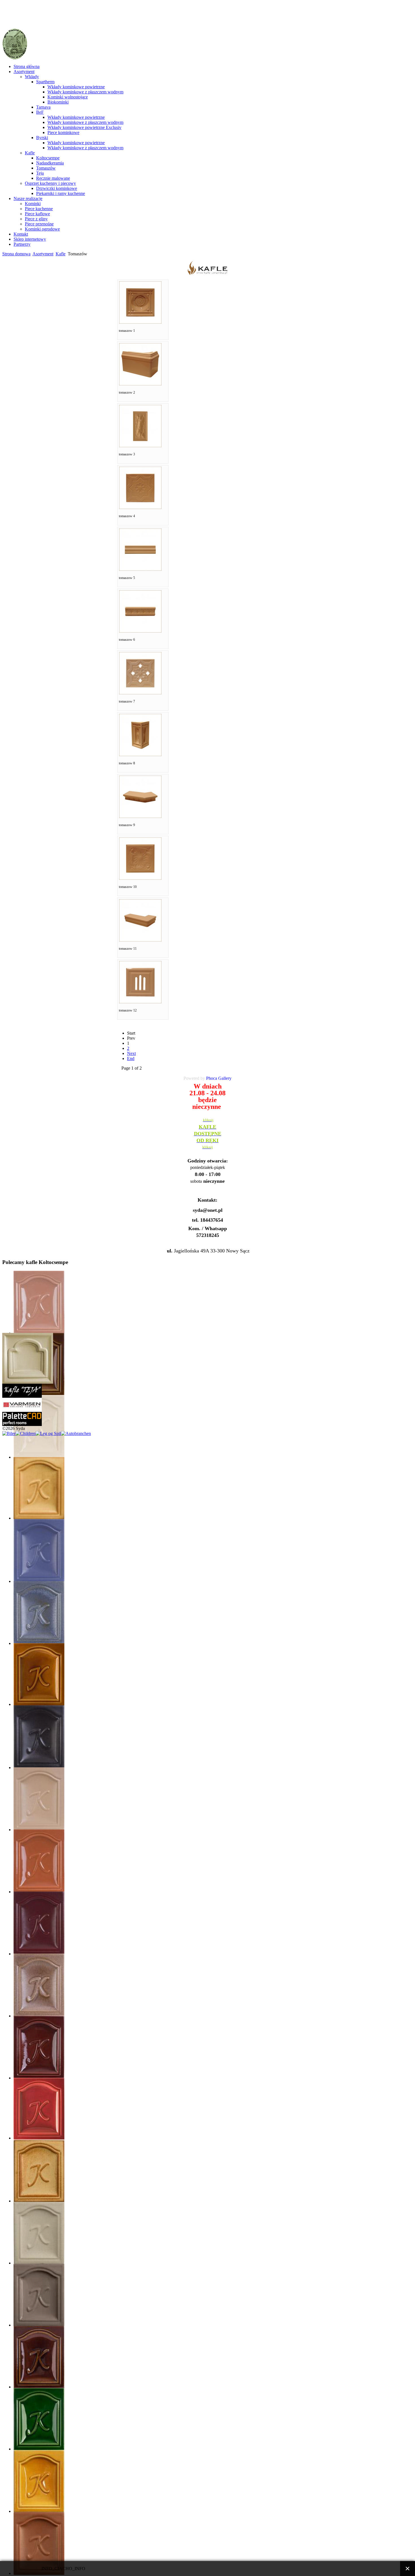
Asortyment (24, 72)
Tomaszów (46, 168)
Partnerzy (22, 244)
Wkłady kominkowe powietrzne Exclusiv (84, 127)
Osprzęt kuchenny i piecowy (50, 183)
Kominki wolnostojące (68, 97)
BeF (40, 112)
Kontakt (21, 234)
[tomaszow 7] (140, 693)
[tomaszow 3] (140, 446)
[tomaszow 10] (140, 878)
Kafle (30, 153)
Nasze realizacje (28, 198)
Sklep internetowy (30, 239)
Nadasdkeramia (50, 163)
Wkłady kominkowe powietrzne (76, 87)
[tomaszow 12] (140, 1002)
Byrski (42, 138)
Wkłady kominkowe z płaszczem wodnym (85, 92)
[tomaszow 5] (140, 569)
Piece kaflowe (37, 214)
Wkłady (32, 77)
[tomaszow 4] (140, 507)
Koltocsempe (48, 158)
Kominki (33, 204)
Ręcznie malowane (53, 178)
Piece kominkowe (63, 132)
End (131, 1058)
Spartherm (45, 82)
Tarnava (43, 107)
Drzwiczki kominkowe (57, 188)
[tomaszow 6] (140, 631)
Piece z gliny (36, 219)
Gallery (225, 1078)
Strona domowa (16, 254)
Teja (40, 173)
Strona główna (27, 66)
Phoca (212, 1078)
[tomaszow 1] (140, 322)
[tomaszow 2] (140, 384)
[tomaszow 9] (140, 816)
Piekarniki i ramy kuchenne (61, 193)
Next (131, 1053)
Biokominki (58, 102)
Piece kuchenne (39, 209)
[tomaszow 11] (140, 940)
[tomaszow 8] (140, 755)
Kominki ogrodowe (42, 229)
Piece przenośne (39, 224)
